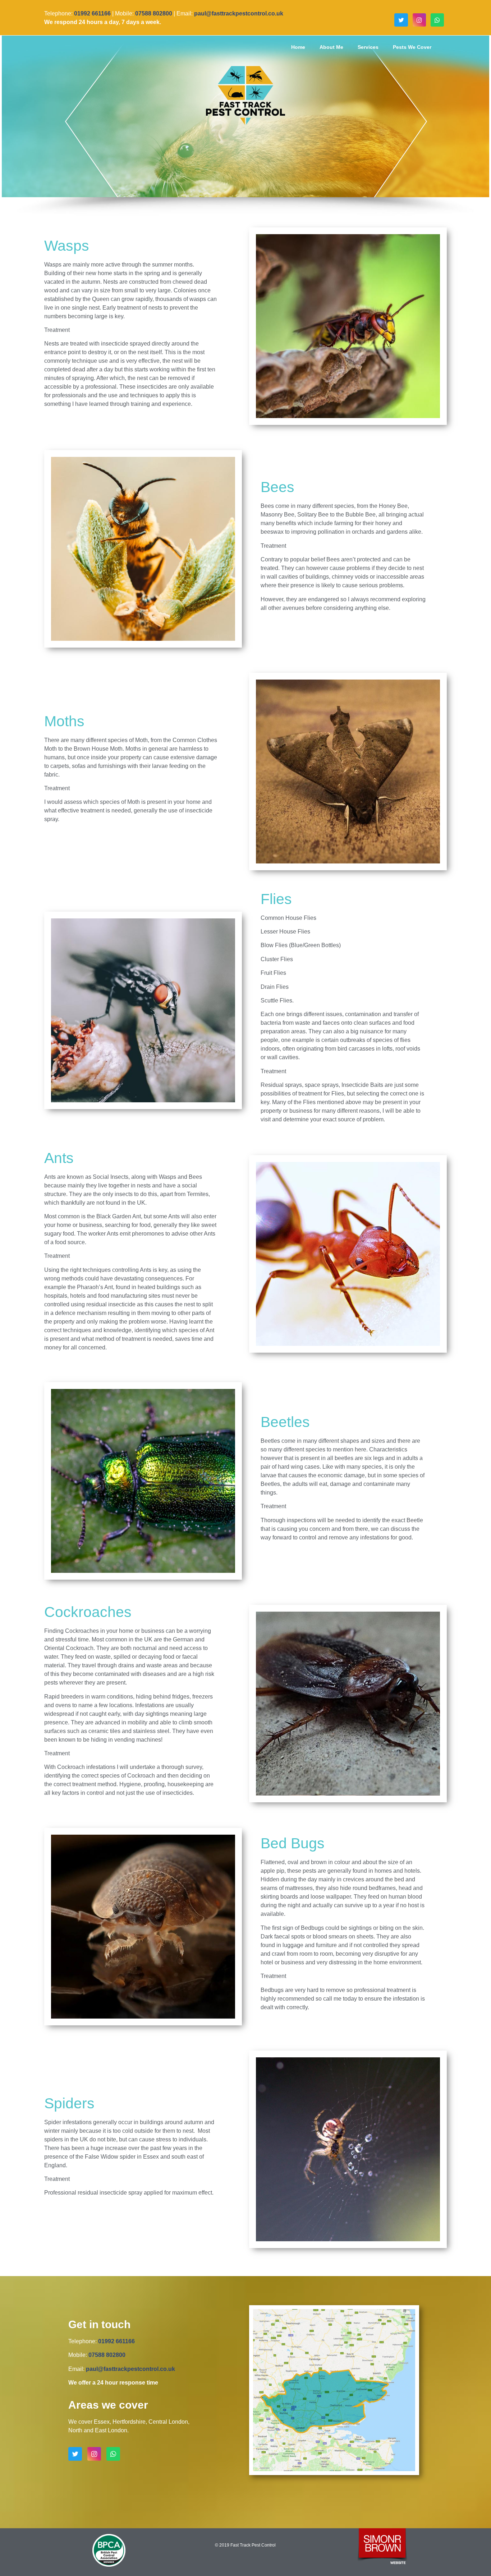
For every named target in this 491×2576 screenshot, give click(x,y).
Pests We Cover (412, 47)
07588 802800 (154, 13)
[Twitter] (401, 20)
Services (368, 47)
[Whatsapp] (437, 20)
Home (298, 47)
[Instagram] (419, 20)
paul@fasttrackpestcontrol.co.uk (130, 2369)
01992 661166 (92, 13)
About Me (331, 47)
